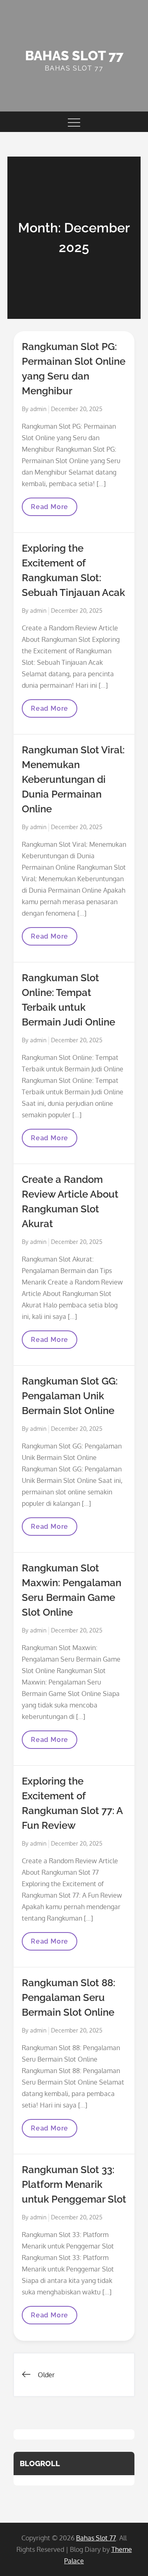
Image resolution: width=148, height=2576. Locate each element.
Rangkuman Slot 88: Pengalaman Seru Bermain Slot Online (68, 1997)
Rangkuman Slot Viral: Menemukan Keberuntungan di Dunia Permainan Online (73, 779)
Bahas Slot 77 (74, 56)
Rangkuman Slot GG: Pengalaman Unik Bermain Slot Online (70, 1396)
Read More (51, 509)
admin (38, 409)
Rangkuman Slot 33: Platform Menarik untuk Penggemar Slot (74, 2184)
